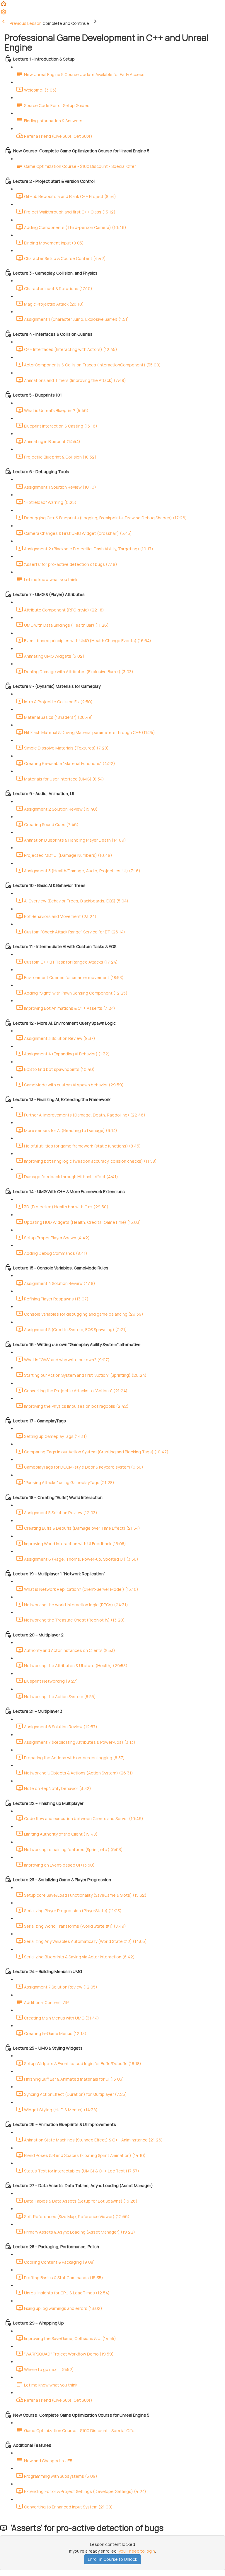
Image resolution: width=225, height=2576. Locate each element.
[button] (4, 5)
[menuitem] (4, 14)
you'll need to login (137, 2551)
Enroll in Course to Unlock (112, 2559)
